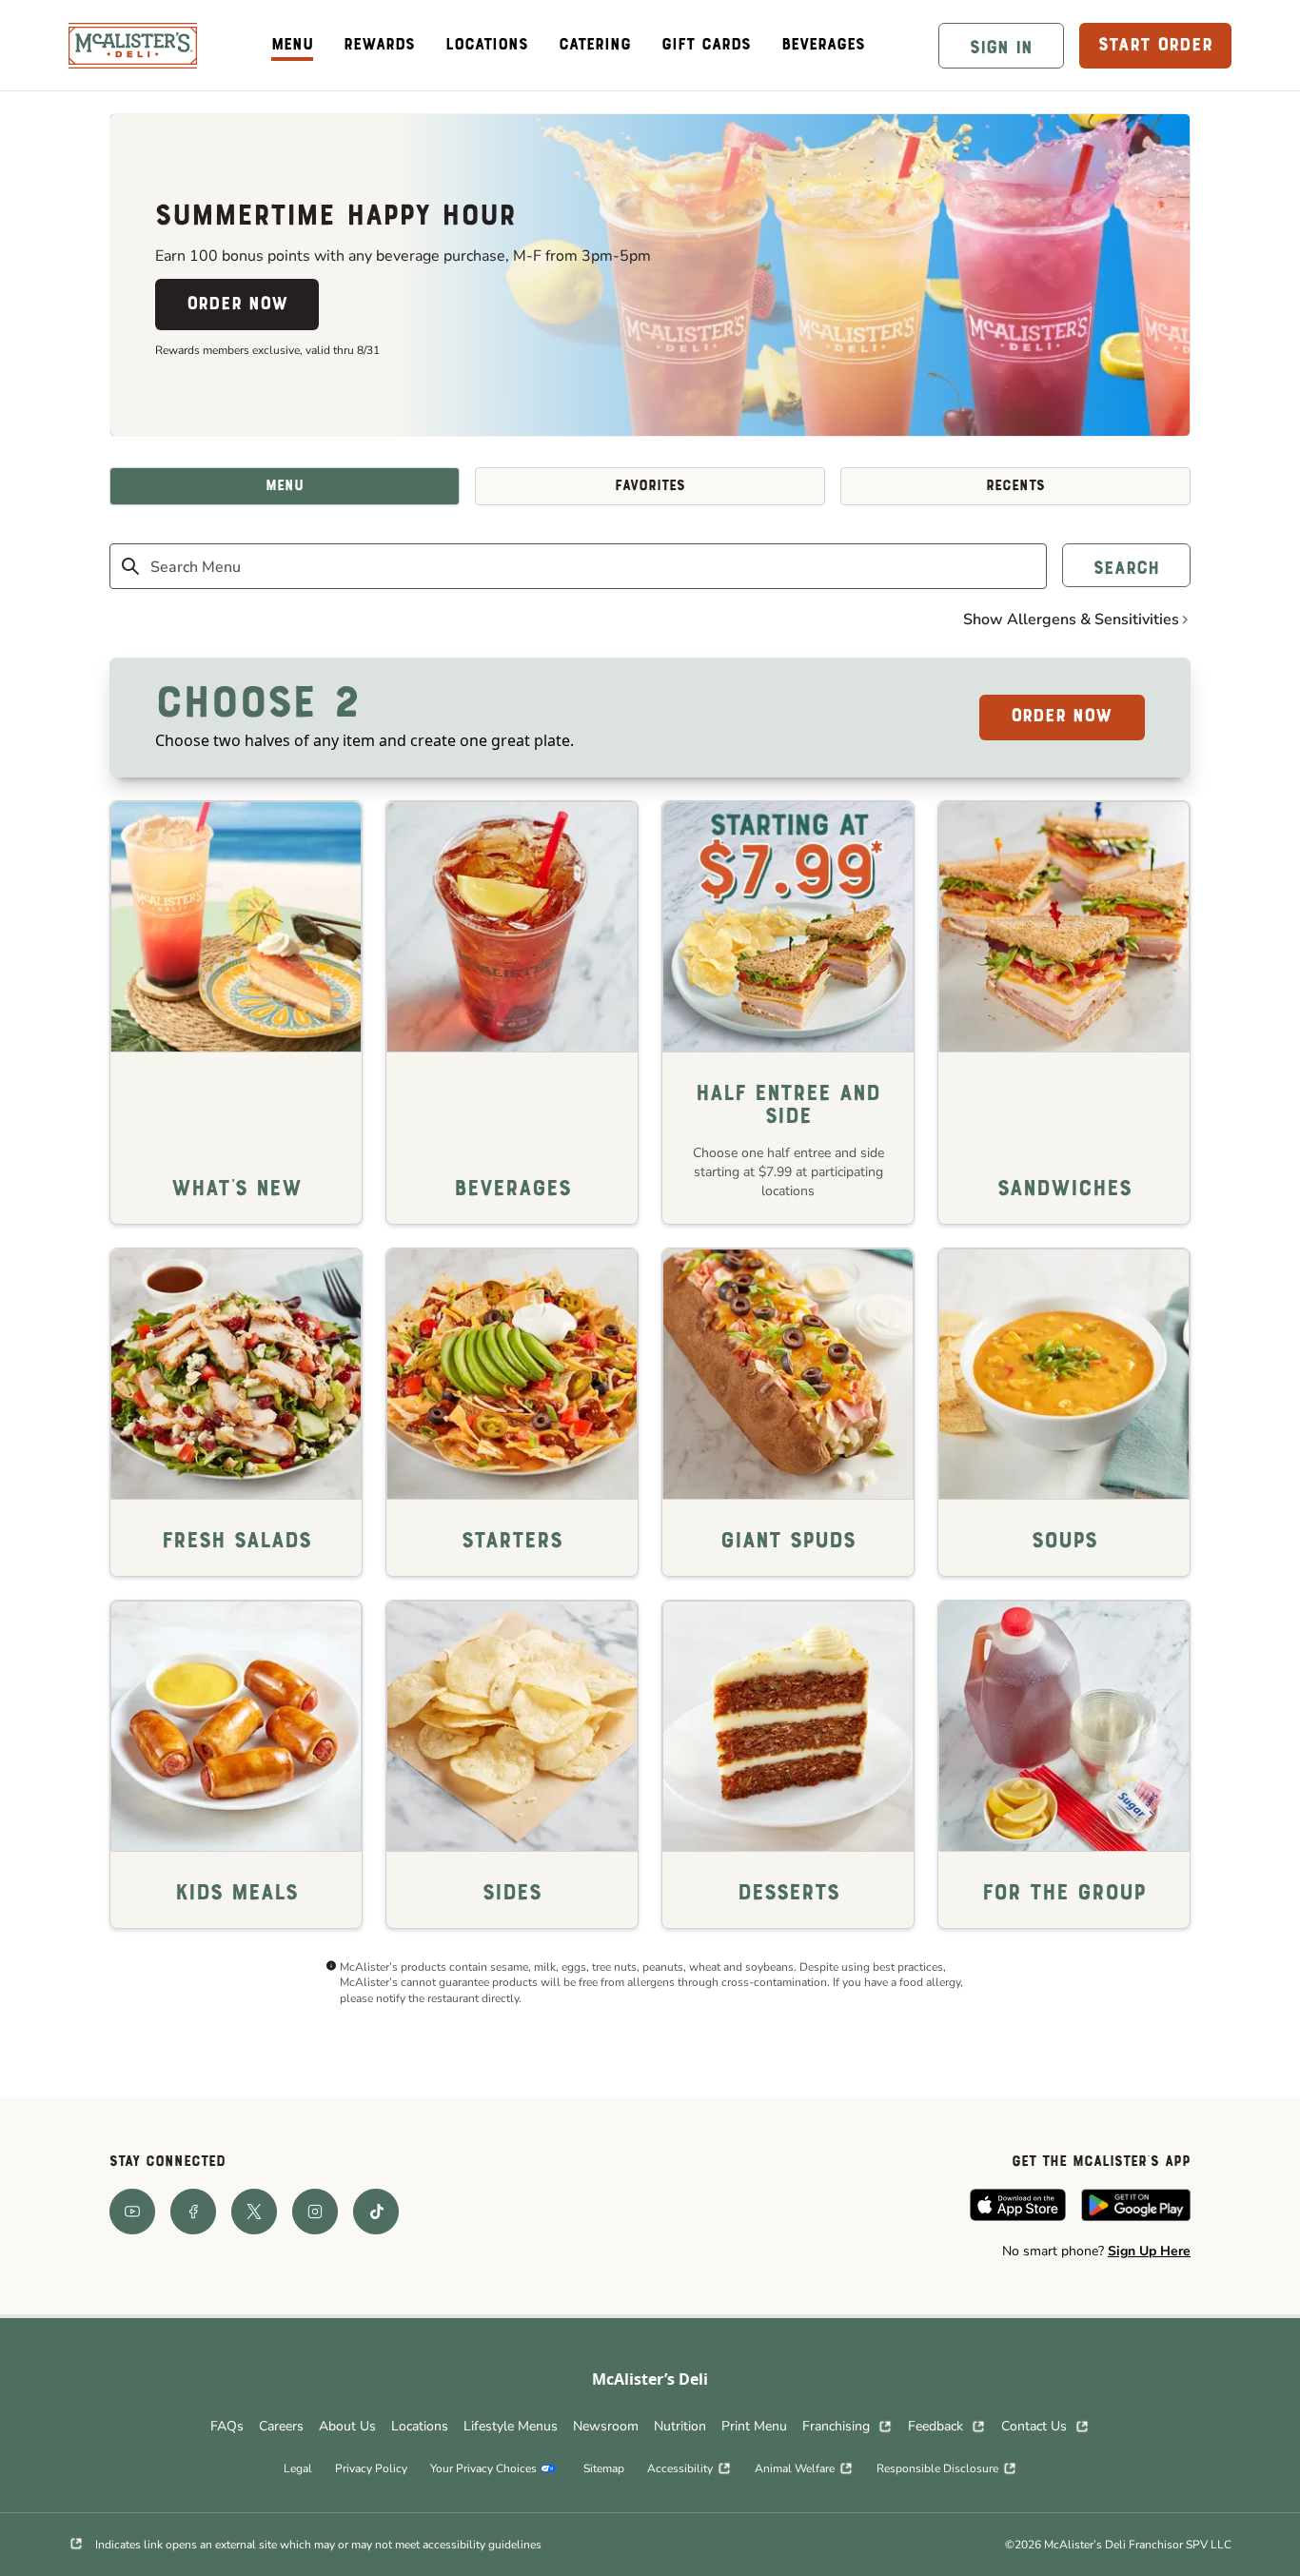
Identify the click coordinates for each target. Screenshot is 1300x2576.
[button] (1001, 46)
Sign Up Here (1149, 2251)
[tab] (285, 486)
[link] (133, 46)
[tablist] (650, 486)
